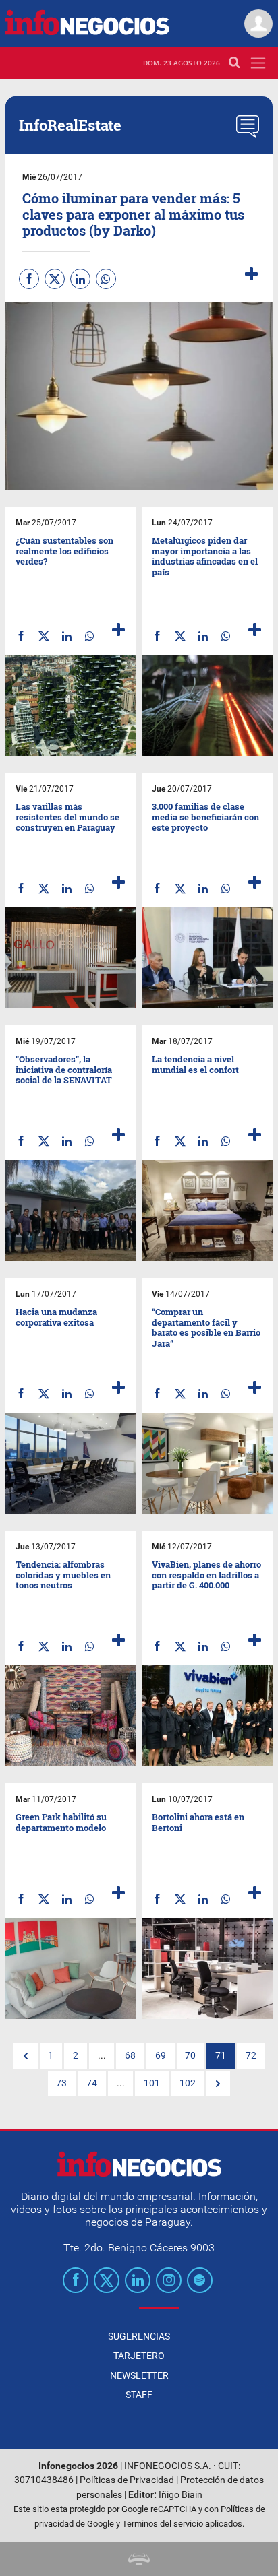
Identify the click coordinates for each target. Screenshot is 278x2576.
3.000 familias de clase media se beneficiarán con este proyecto (205, 817)
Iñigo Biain (180, 2495)
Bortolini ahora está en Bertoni (198, 1822)
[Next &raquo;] (218, 2084)
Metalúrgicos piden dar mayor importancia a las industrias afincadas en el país (205, 556)
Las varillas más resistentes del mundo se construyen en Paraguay (67, 817)
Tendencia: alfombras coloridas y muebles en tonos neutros (63, 1575)
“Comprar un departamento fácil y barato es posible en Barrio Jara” (206, 1327)
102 (188, 2083)
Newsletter (139, 2375)
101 (152, 2083)
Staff (139, 2395)
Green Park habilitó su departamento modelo (61, 1822)
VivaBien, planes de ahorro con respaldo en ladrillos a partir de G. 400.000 (206, 1575)
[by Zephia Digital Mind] (139, 2559)
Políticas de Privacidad (127, 2480)
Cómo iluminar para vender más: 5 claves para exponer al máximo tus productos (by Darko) (133, 214)
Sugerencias (139, 2336)
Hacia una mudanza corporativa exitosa (56, 1317)
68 (130, 2056)
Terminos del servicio (163, 2524)
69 (161, 2056)
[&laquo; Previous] (26, 2056)
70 (190, 2056)
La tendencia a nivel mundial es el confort (195, 1064)
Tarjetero (139, 2356)
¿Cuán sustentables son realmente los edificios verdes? (64, 551)
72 (251, 2056)
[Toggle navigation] (258, 63)
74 (92, 2083)
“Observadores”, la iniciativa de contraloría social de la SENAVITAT (64, 1069)
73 (61, 2083)
